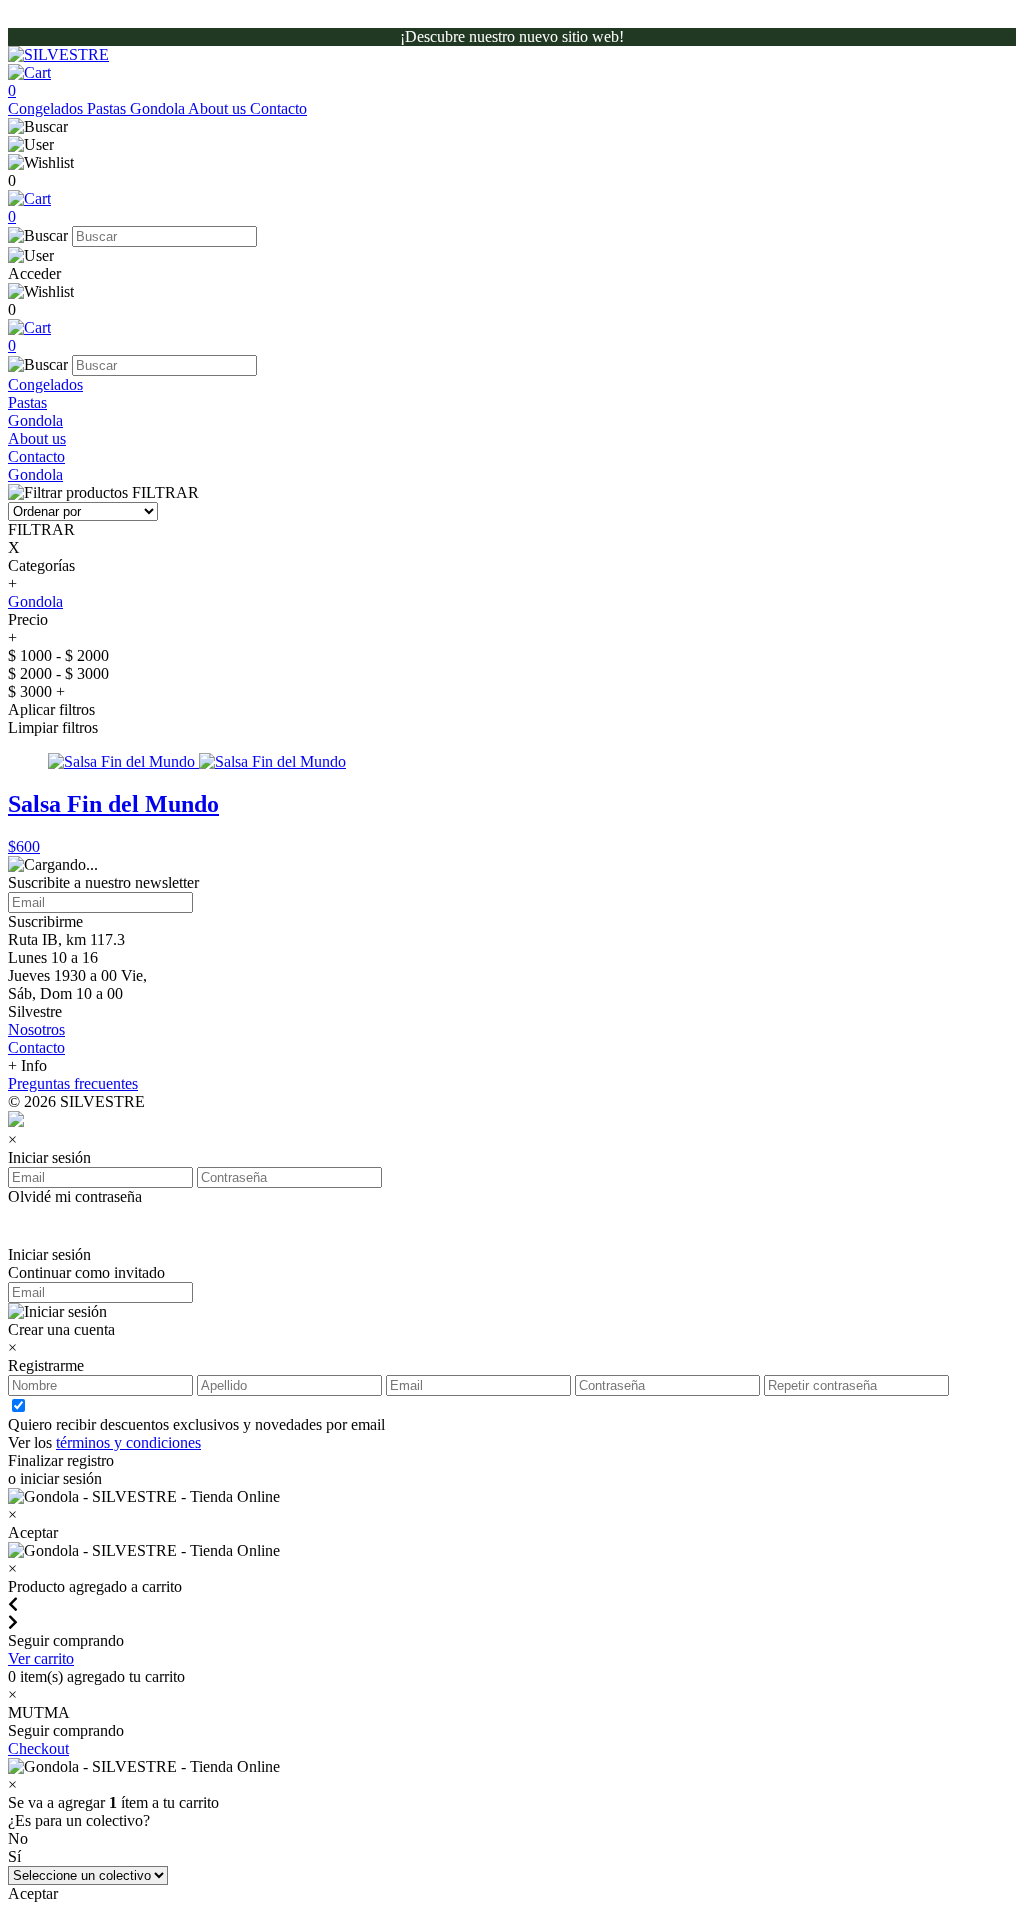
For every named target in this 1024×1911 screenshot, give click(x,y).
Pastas (108, 108)
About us (219, 108)
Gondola (159, 108)
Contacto (278, 108)
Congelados (47, 108)
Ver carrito (41, 1658)
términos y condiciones (128, 1442)
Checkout (38, 1748)
